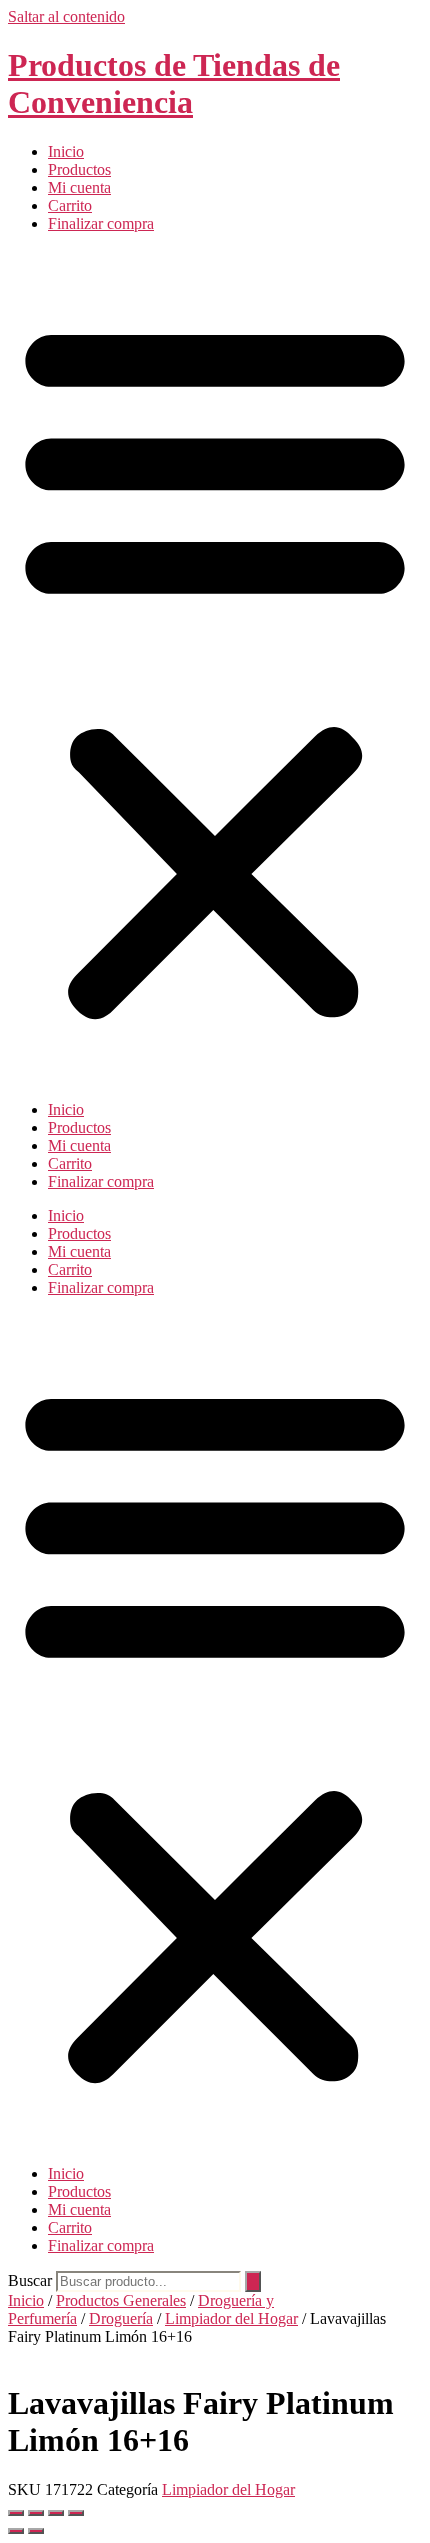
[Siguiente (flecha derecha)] (36, 2531)
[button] (215, 667)
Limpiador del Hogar (231, 2318)
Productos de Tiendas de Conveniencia (174, 83)
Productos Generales (121, 2300)
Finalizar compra (101, 223)
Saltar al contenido (66, 16)
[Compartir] (56, 2513)
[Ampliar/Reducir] (16, 2513)
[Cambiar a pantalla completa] (36, 2513)
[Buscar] (253, 2281)
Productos (79, 169)
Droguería (121, 2318)
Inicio (66, 151)
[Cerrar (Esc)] (76, 2513)
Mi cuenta (79, 187)
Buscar (30, 2280)
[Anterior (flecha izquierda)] (16, 2531)
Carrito (70, 205)
